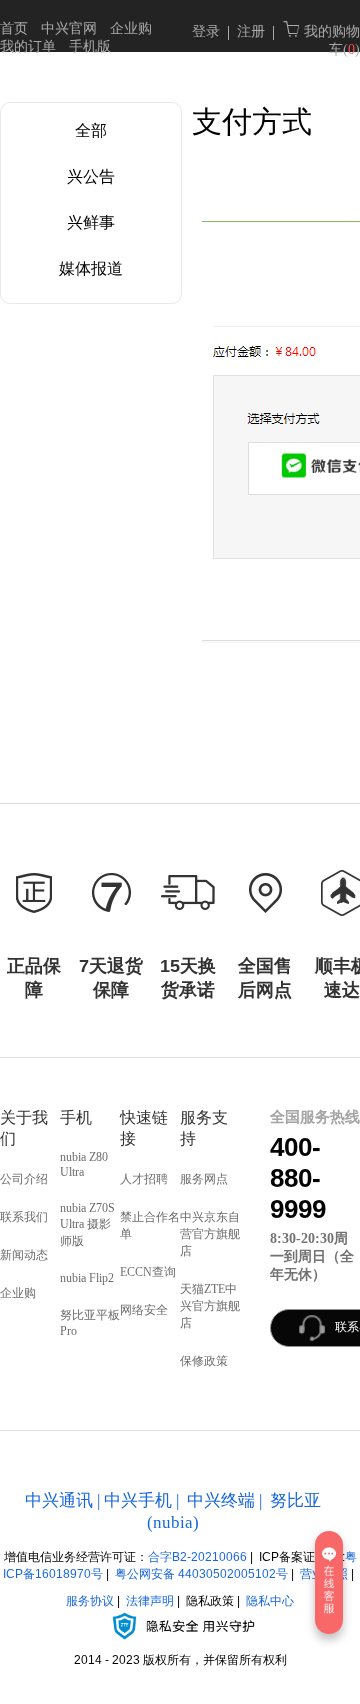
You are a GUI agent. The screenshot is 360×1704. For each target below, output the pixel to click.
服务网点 (204, 1179)
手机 (76, 1117)
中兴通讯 (59, 1500)
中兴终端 (221, 1500)
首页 (14, 28)
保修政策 (204, 1361)
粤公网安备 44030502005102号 (201, 1574)
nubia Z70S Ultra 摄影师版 (87, 1224)
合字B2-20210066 (197, 1557)
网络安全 (144, 1310)
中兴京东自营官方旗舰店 (210, 1234)
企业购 (131, 28)
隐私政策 (210, 1601)
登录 (206, 31)
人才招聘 (144, 1179)
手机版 (90, 46)
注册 (251, 31)
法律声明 (150, 1601)
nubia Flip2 (87, 1278)
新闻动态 (24, 1255)
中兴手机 (138, 1500)
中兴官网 (69, 28)
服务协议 (90, 1601)
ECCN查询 (148, 1272)
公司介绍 (24, 1179)
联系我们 (24, 1217)
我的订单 (28, 46)
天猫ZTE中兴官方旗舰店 (210, 1306)
